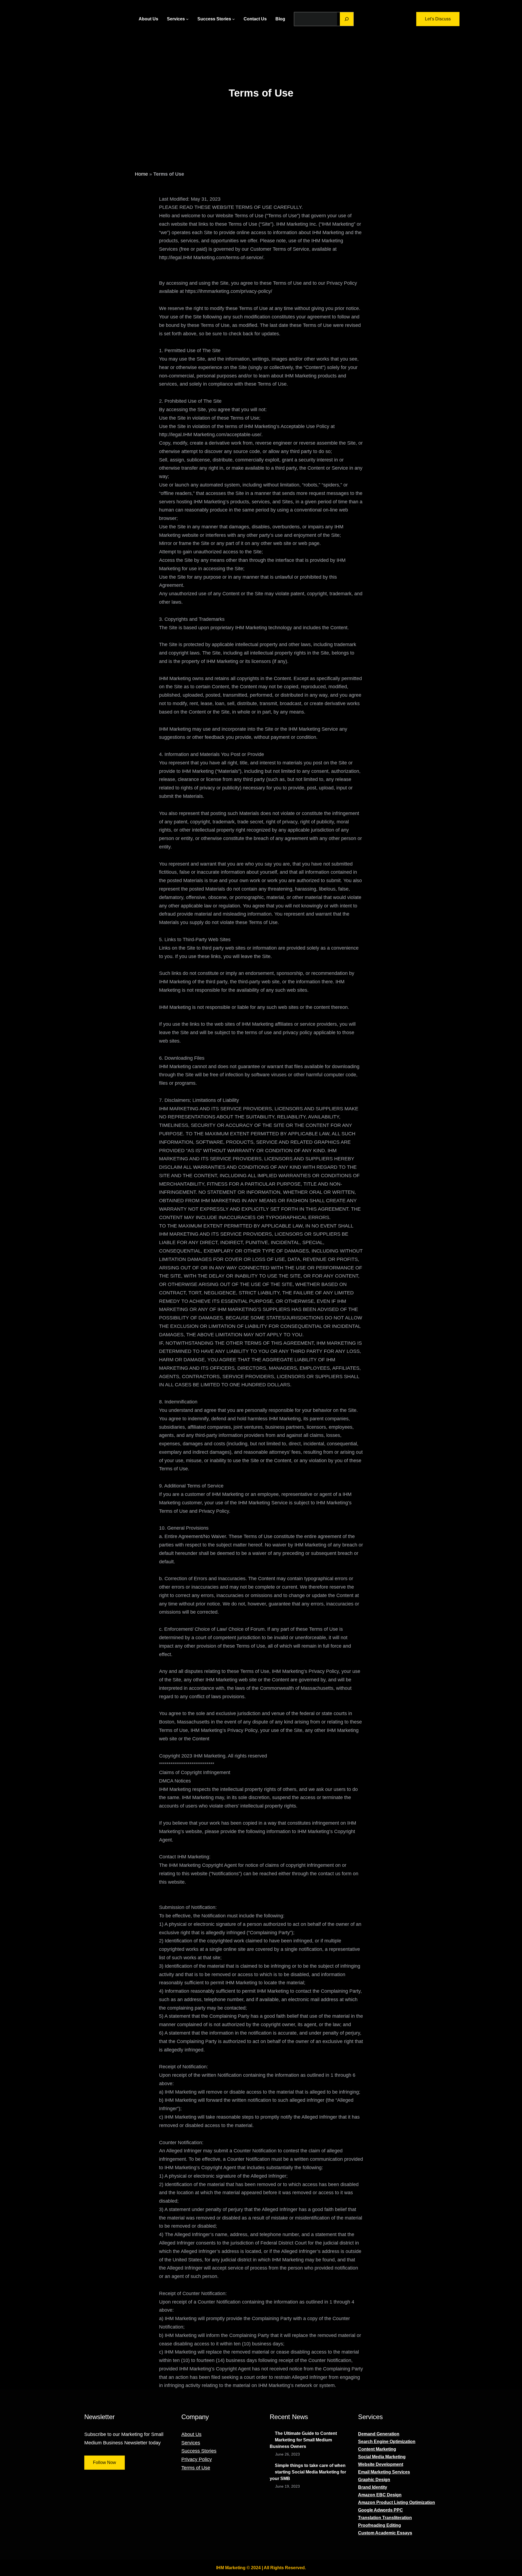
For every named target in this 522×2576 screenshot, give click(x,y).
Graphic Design (374, 2480)
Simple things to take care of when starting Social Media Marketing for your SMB (308, 2472)
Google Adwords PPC (380, 2510)
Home (141, 174)
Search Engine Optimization (387, 2442)
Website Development (381, 2464)
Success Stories (199, 2451)
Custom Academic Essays (385, 2533)
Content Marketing (377, 2449)
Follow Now (105, 2462)
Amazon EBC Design (380, 2495)
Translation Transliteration (385, 2518)
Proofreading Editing (380, 2525)
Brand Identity (373, 2487)
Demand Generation (379, 2434)
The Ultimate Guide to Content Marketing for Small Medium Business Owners (303, 2440)
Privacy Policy (197, 2459)
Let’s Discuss (438, 19)
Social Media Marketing (382, 2457)
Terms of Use (196, 2468)
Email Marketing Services (384, 2472)
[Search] (347, 19)
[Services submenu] (187, 19)
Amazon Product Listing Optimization (397, 2502)
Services (191, 2443)
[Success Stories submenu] (234, 19)
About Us (191, 2434)
